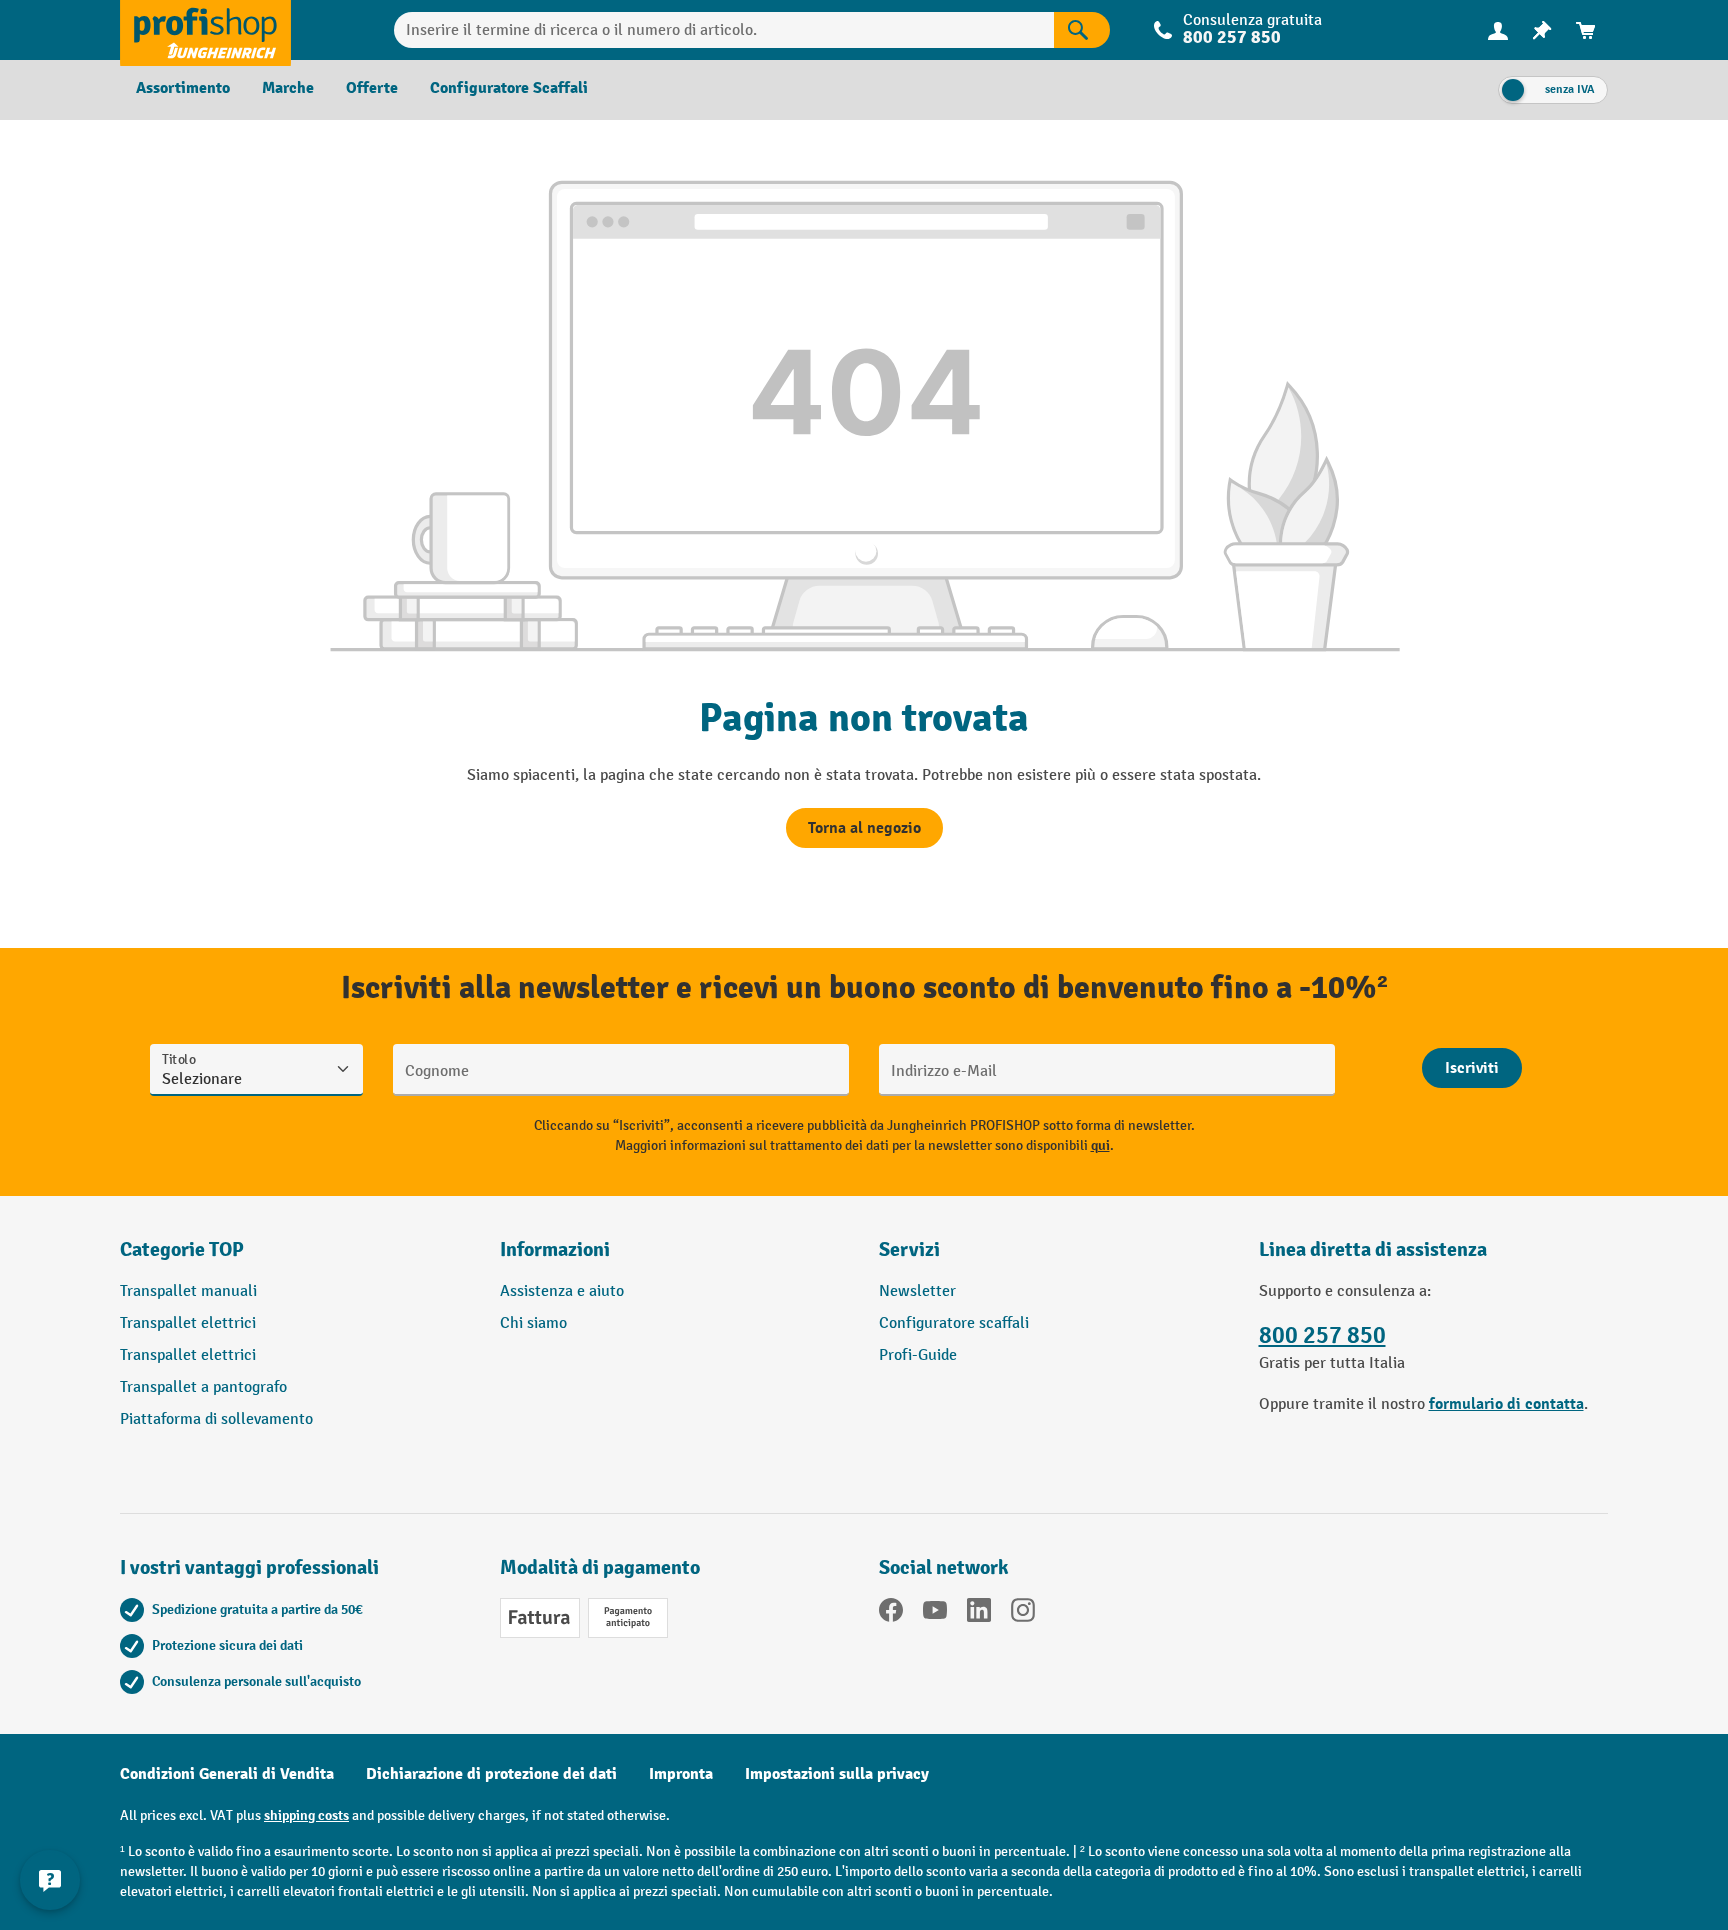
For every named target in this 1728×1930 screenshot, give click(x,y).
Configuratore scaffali (954, 1323)
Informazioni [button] (555, 1249)
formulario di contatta (1506, 1404)
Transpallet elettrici (188, 1323)
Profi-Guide (918, 1355)
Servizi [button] (909, 1249)
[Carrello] (1586, 30)
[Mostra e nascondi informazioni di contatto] (50, 1880)
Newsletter (917, 1291)
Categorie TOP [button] (182, 1249)
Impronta (681, 1774)
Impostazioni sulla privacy (837, 1774)
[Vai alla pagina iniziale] (205, 30)
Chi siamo (533, 1323)
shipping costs (306, 1815)
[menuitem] (1498, 30)
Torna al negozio (864, 828)
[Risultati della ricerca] (1082, 30)
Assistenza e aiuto (562, 1291)
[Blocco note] (1542, 30)
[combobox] (724, 30)
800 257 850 (1322, 1335)
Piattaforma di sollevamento (216, 1419)
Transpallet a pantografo (203, 1387)
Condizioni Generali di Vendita (227, 1774)
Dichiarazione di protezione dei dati (491, 1774)
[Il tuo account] (1498, 30)
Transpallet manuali (188, 1291)
